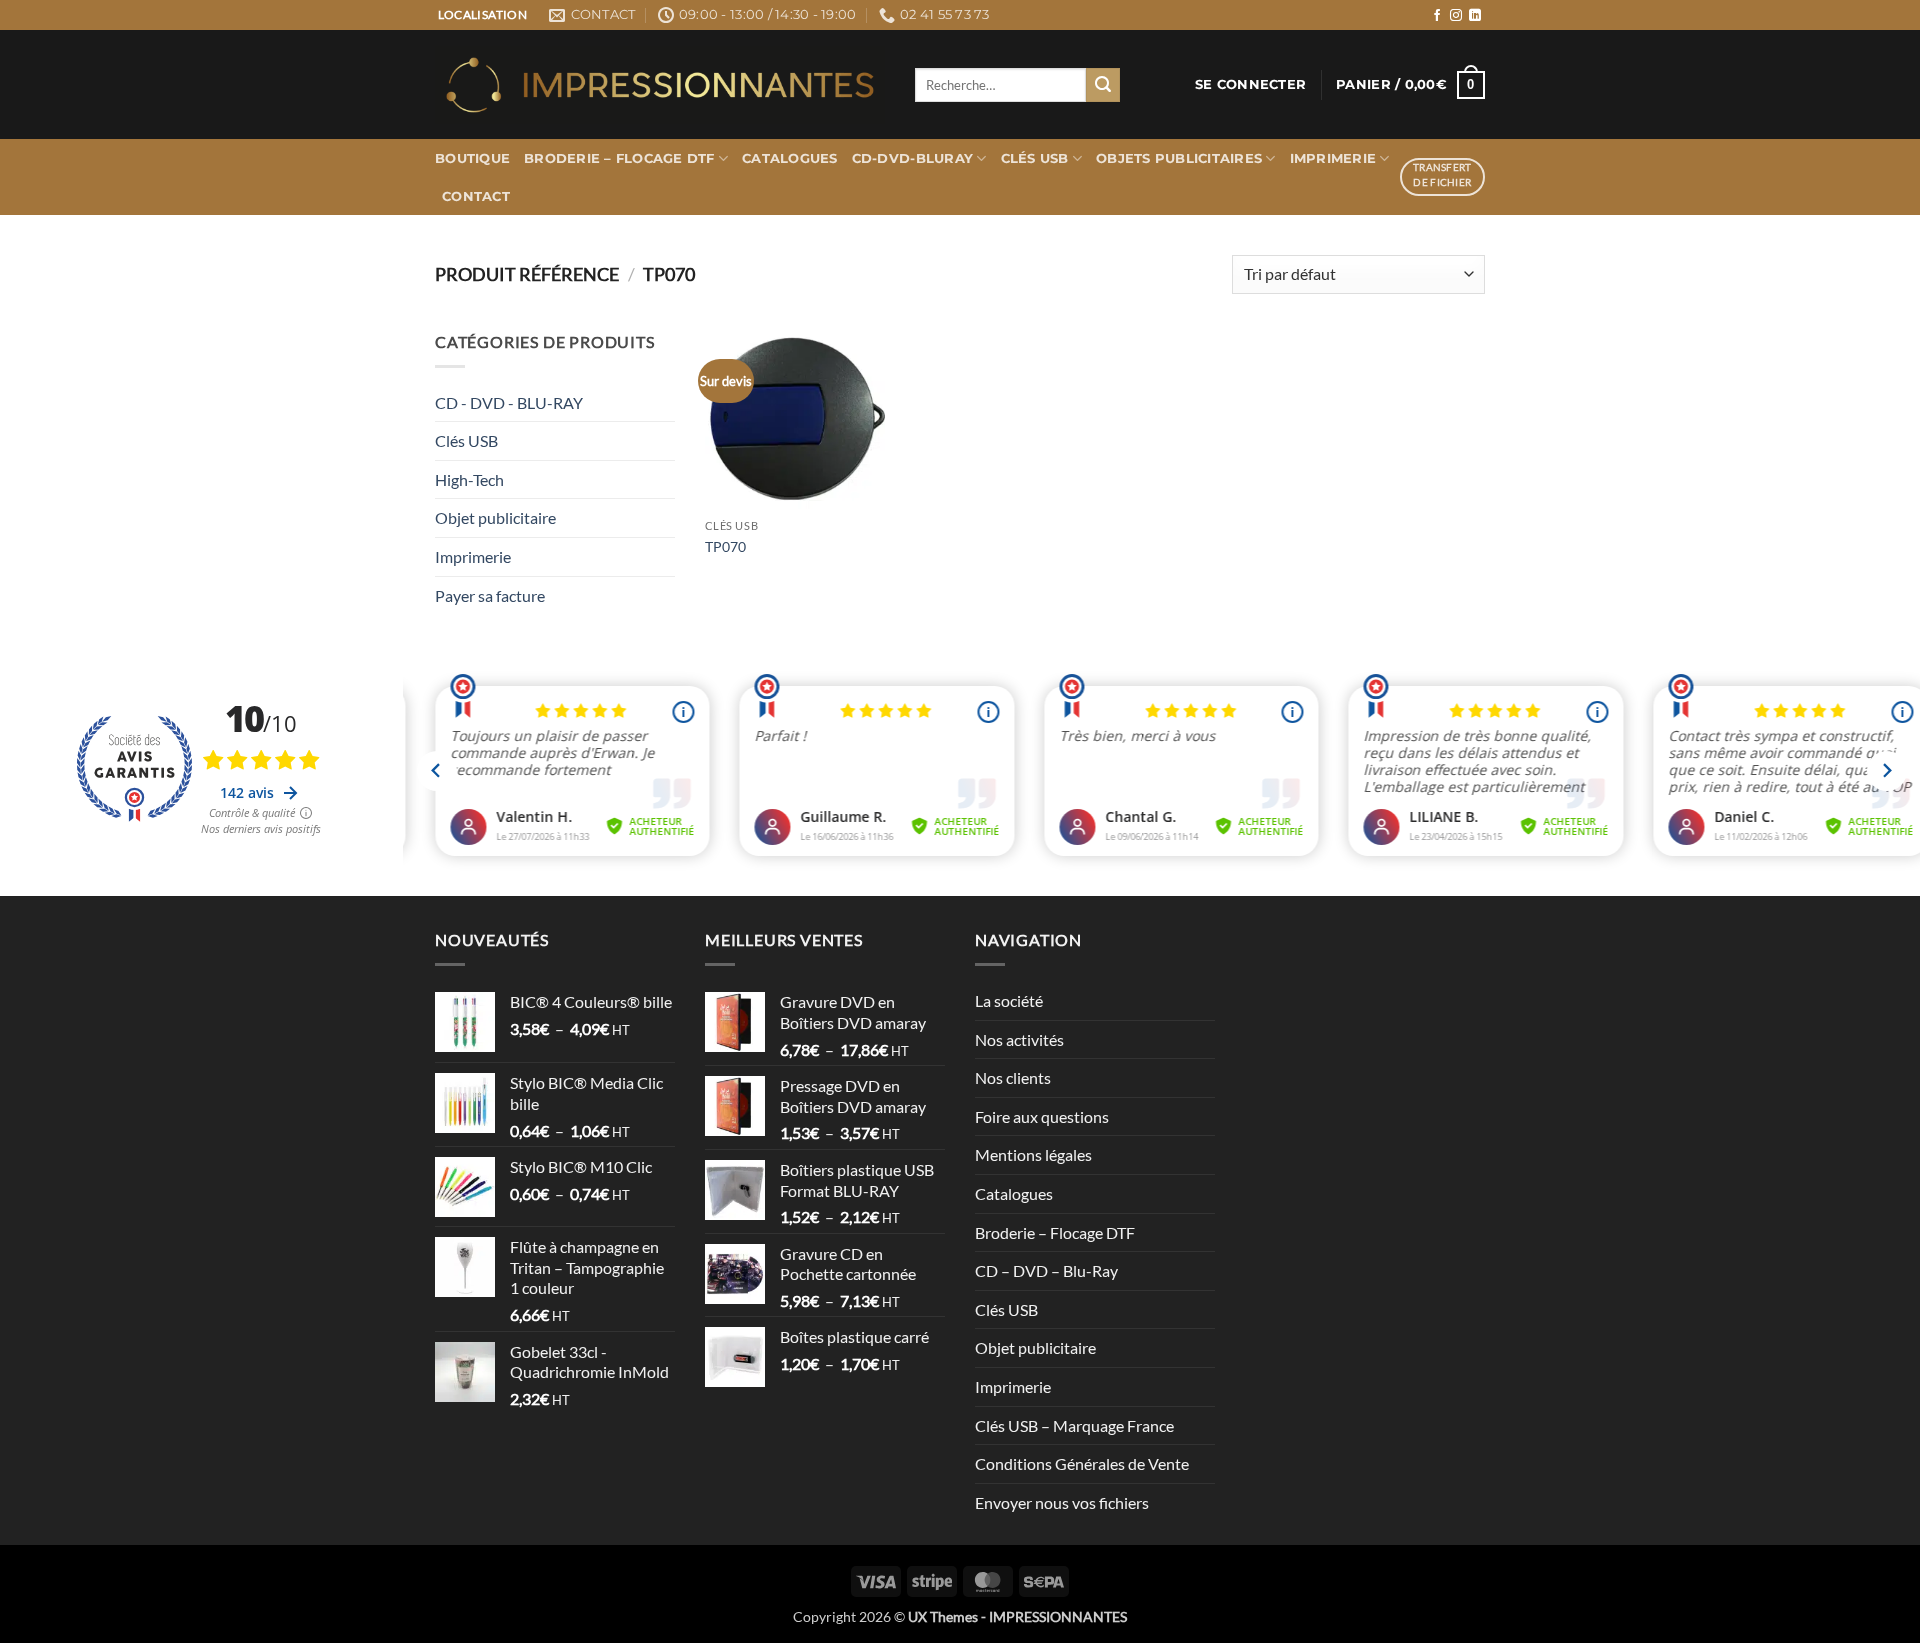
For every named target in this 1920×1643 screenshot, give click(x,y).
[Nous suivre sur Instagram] (1456, 16)
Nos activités (1019, 1039)
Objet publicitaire (495, 517)
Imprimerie (1333, 158)
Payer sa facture (490, 595)
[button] (1250, 85)
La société (1009, 1000)
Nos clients (1013, 1077)
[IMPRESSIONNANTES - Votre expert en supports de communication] (660, 85)
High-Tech (469, 479)
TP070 (725, 546)
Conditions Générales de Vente (1082, 1463)
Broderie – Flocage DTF (619, 158)
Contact (476, 196)
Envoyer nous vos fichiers (1062, 1502)
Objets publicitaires (1179, 158)
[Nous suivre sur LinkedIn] (1475, 16)
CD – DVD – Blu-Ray (1046, 1270)
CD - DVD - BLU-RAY (509, 402)
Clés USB (1035, 158)
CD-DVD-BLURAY (912, 158)
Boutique (472, 158)
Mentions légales (1033, 1154)
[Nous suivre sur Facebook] (1437, 16)
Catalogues (790, 158)
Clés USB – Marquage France (1074, 1425)
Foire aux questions (1042, 1116)
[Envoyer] (1103, 85)
